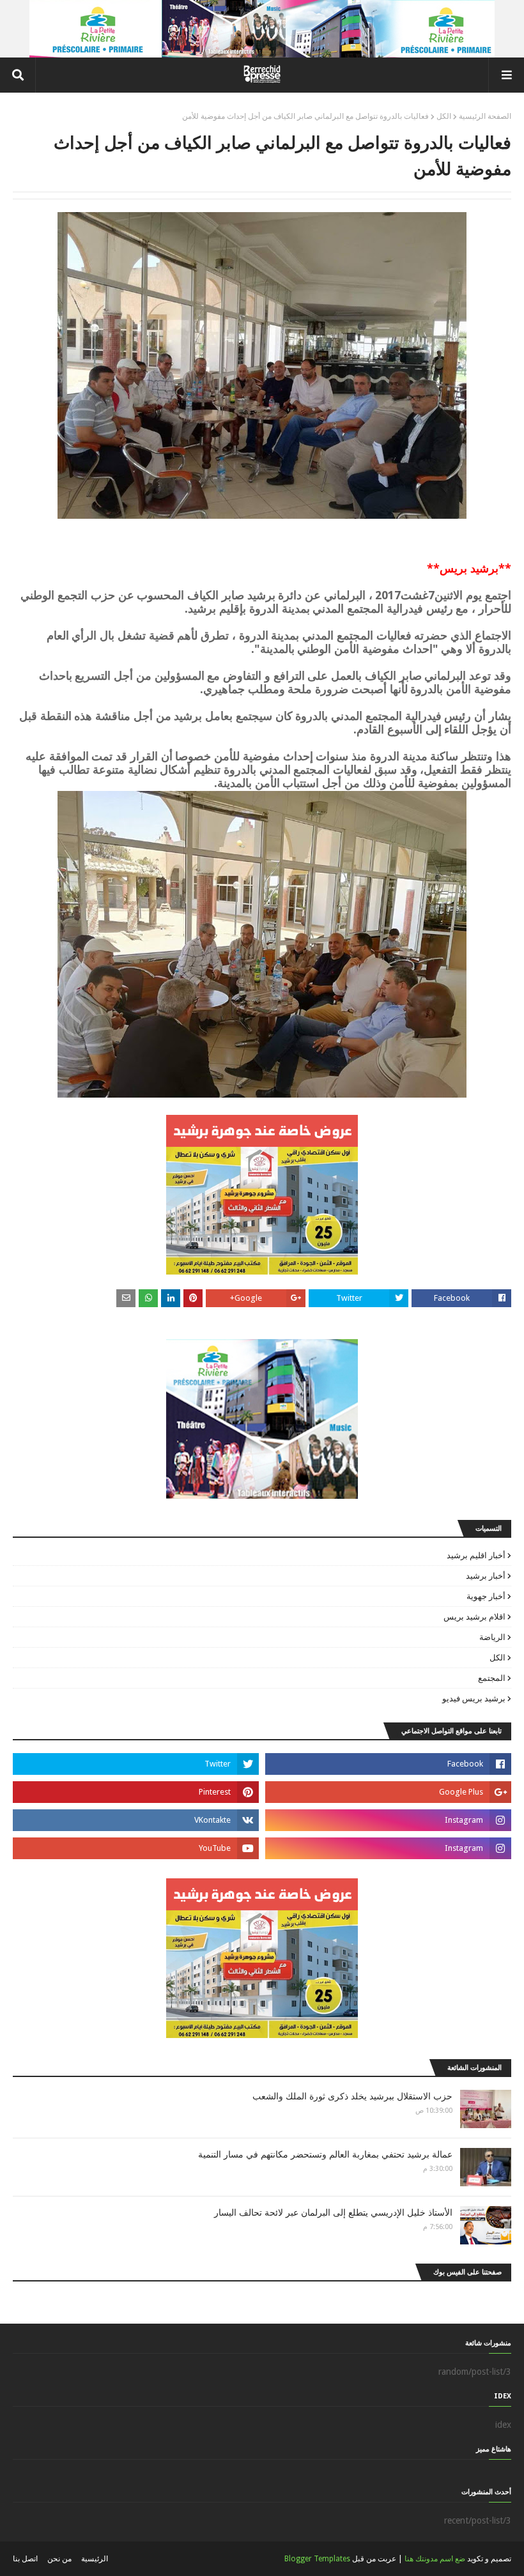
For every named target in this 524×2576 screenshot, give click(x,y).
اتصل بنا (25, 2559)
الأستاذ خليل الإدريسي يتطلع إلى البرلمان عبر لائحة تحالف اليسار (333, 2212)
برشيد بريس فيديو (474, 1698)
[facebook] (388, 1764)
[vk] (136, 1820)
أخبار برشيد (486, 1576)
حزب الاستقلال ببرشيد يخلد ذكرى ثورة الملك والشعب (352, 2096)
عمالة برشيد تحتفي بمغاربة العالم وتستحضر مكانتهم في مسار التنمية (325, 2154)
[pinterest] (136, 1792)
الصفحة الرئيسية (485, 116)
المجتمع (492, 1678)
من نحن (59, 2559)
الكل (444, 116)
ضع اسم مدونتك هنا (435, 2559)
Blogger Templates (317, 2559)
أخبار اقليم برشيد (476, 1555)
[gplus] (388, 1792)
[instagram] (388, 1820)
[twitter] (136, 1764)
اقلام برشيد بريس (474, 1617)
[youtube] (136, 1848)
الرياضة (492, 1637)
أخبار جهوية (486, 1596)
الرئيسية (95, 2559)
